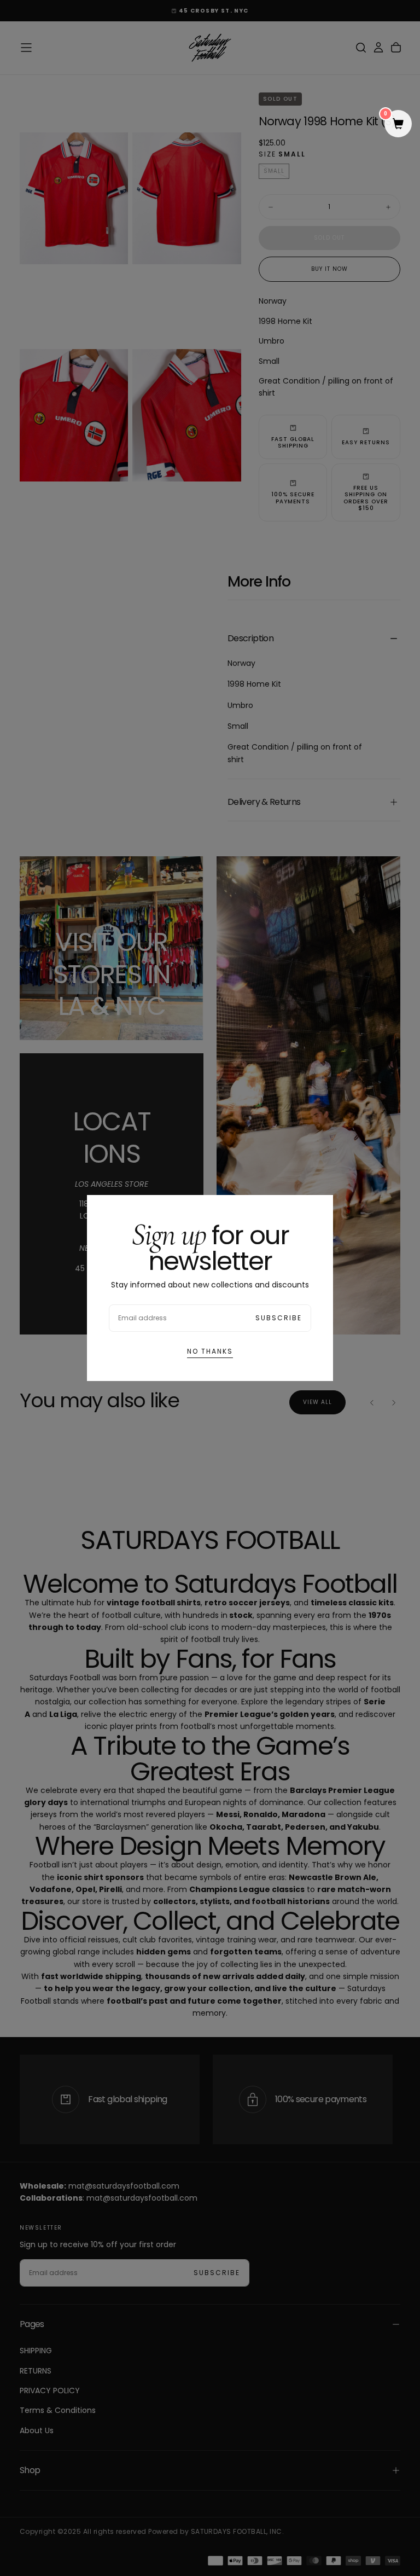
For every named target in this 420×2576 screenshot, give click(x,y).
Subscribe (279, 1318)
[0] (398, 125)
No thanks (210, 1351)
